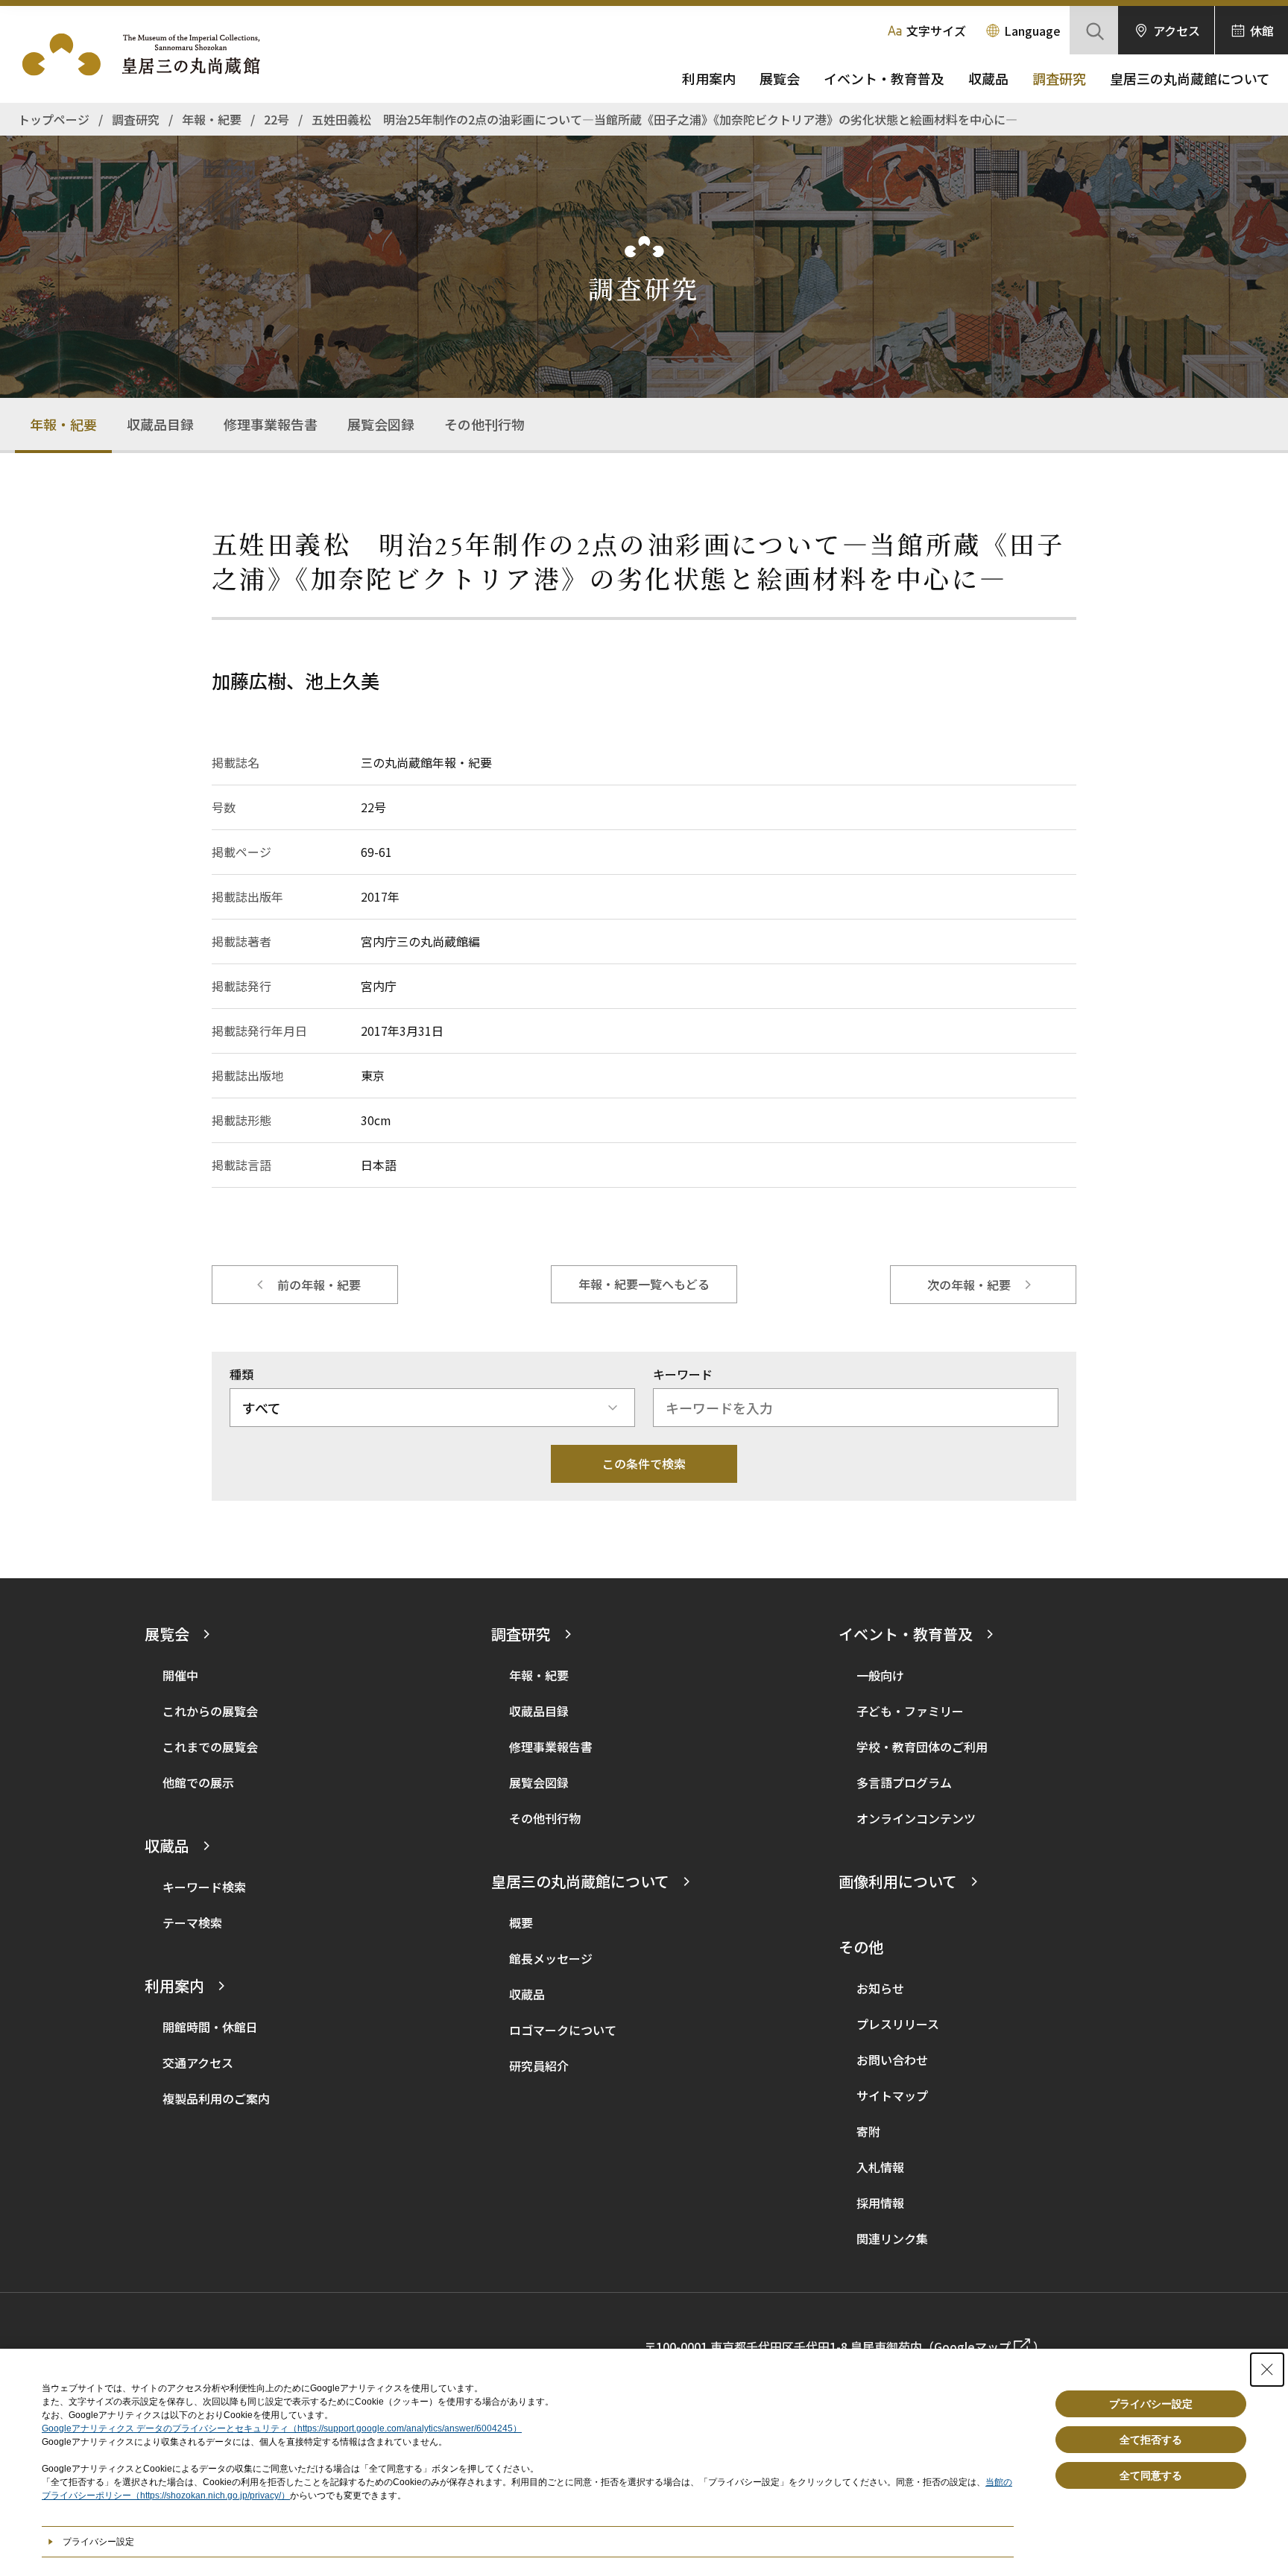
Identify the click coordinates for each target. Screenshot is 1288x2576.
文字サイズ (936, 31)
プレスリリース (898, 2024)
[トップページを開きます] (149, 54)
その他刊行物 (484, 424)
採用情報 (880, 2203)
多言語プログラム (904, 1782)
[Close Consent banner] (1267, 2370)
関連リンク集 (892, 2238)
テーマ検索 (192, 1922)
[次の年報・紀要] (983, 1285)
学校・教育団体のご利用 (922, 1747)
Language (1032, 31)
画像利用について (898, 1881)
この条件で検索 (644, 1463)
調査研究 (1059, 78)
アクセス (1177, 31)
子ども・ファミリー (910, 1711)
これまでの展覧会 (210, 1747)
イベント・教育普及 (884, 78)
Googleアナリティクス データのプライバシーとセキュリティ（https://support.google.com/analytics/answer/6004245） (282, 2428)
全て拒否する (1151, 2440)
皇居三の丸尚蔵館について (1190, 78)
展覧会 (780, 78)
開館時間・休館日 (210, 2027)
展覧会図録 (381, 424)
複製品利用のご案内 (216, 2098)
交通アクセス (198, 2063)
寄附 (868, 2131)
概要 (521, 1922)
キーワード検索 (204, 1887)
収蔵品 (988, 78)
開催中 (180, 1675)
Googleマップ (972, 2346)
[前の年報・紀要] (305, 1285)
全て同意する (1151, 2475)
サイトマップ (892, 2095)
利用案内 (709, 78)
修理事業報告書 (271, 424)
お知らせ (880, 1988)
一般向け (880, 1675)
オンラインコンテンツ (916, 1818)
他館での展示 (198, 1782)
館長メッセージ (551, 1958)
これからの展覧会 (210, 1711)
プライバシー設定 (1151, 2404)
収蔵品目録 (160, 424)
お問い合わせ (892, 2060)
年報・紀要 (63, 424)
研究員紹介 (539, 2066)
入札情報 (880, 2167)
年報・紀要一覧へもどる (644, 1284)
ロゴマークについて (563, 2030)
